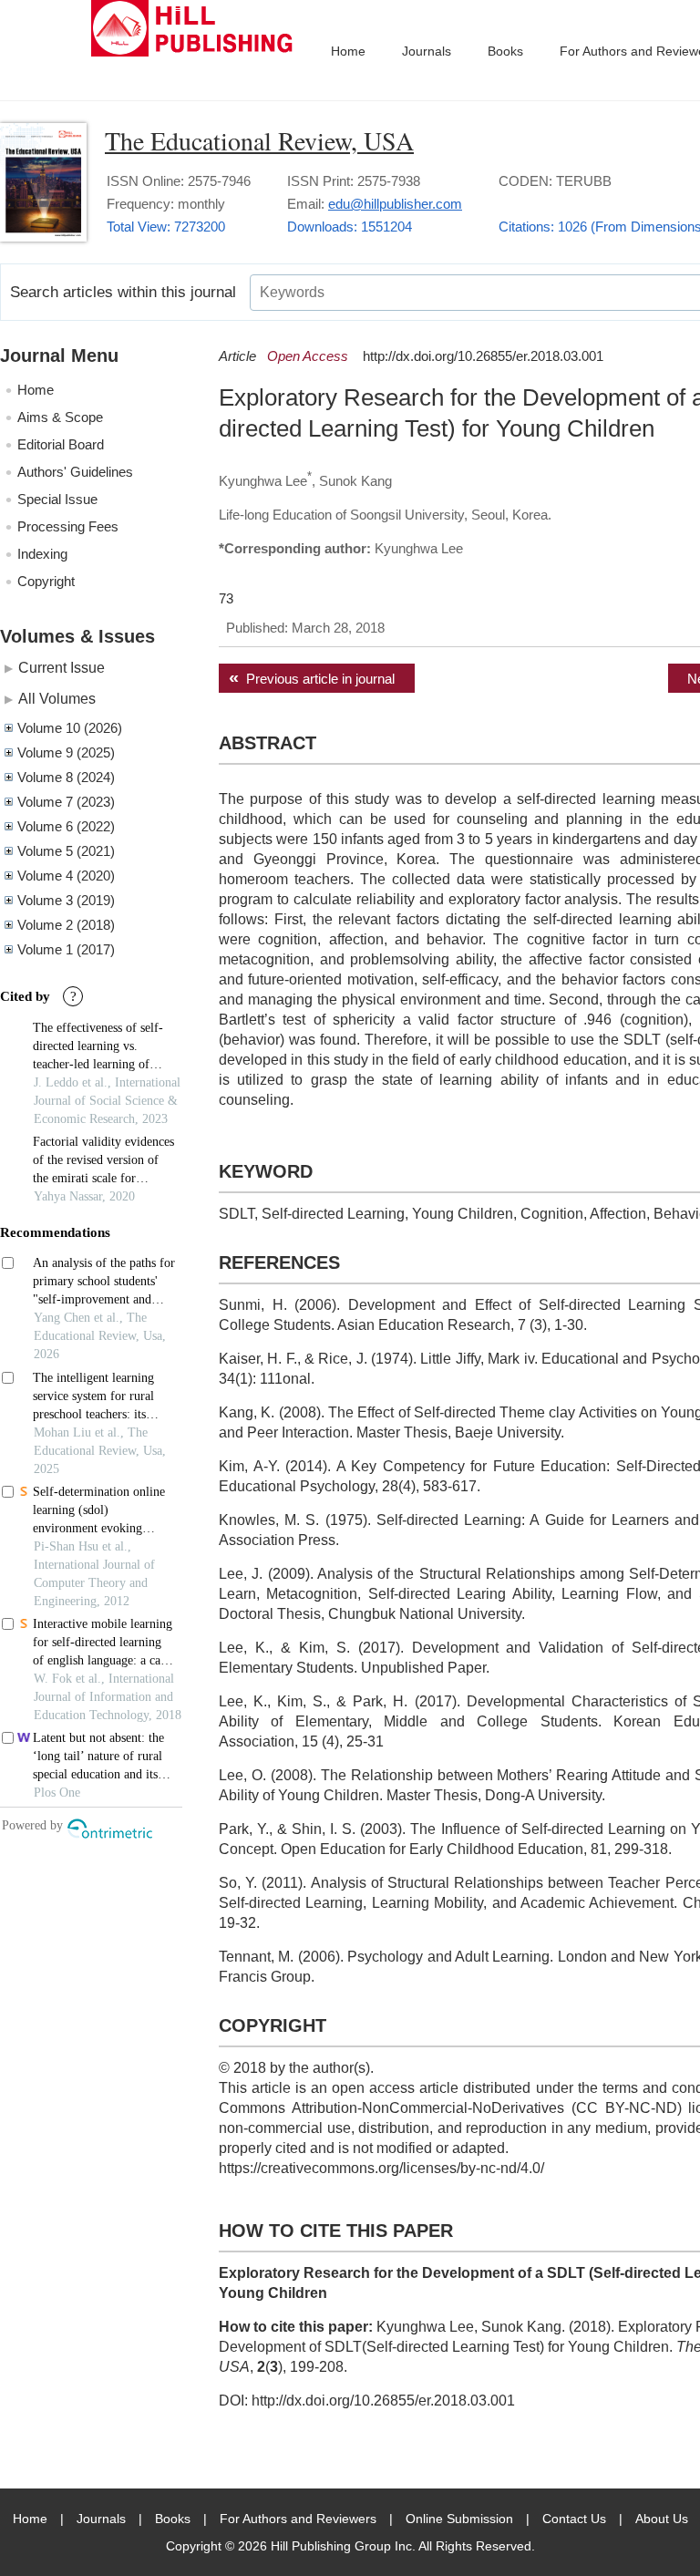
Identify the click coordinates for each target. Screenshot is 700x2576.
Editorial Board (61, 444)
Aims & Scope (60, 417)
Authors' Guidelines (75, 472)
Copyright (46, 581)
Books (505, 51)
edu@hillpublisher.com (395, 204)
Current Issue (62, 667)
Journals (427, 51)
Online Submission (459, 2519)
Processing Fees (68, 526)
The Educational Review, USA (259, 140)
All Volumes (57, 698)
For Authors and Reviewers (298, 2519)
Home (348, 51)
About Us (662, 2519)
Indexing (42, 554)
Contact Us (574, 2519)
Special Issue (57, 499)
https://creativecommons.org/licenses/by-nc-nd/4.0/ (381, 2168)
